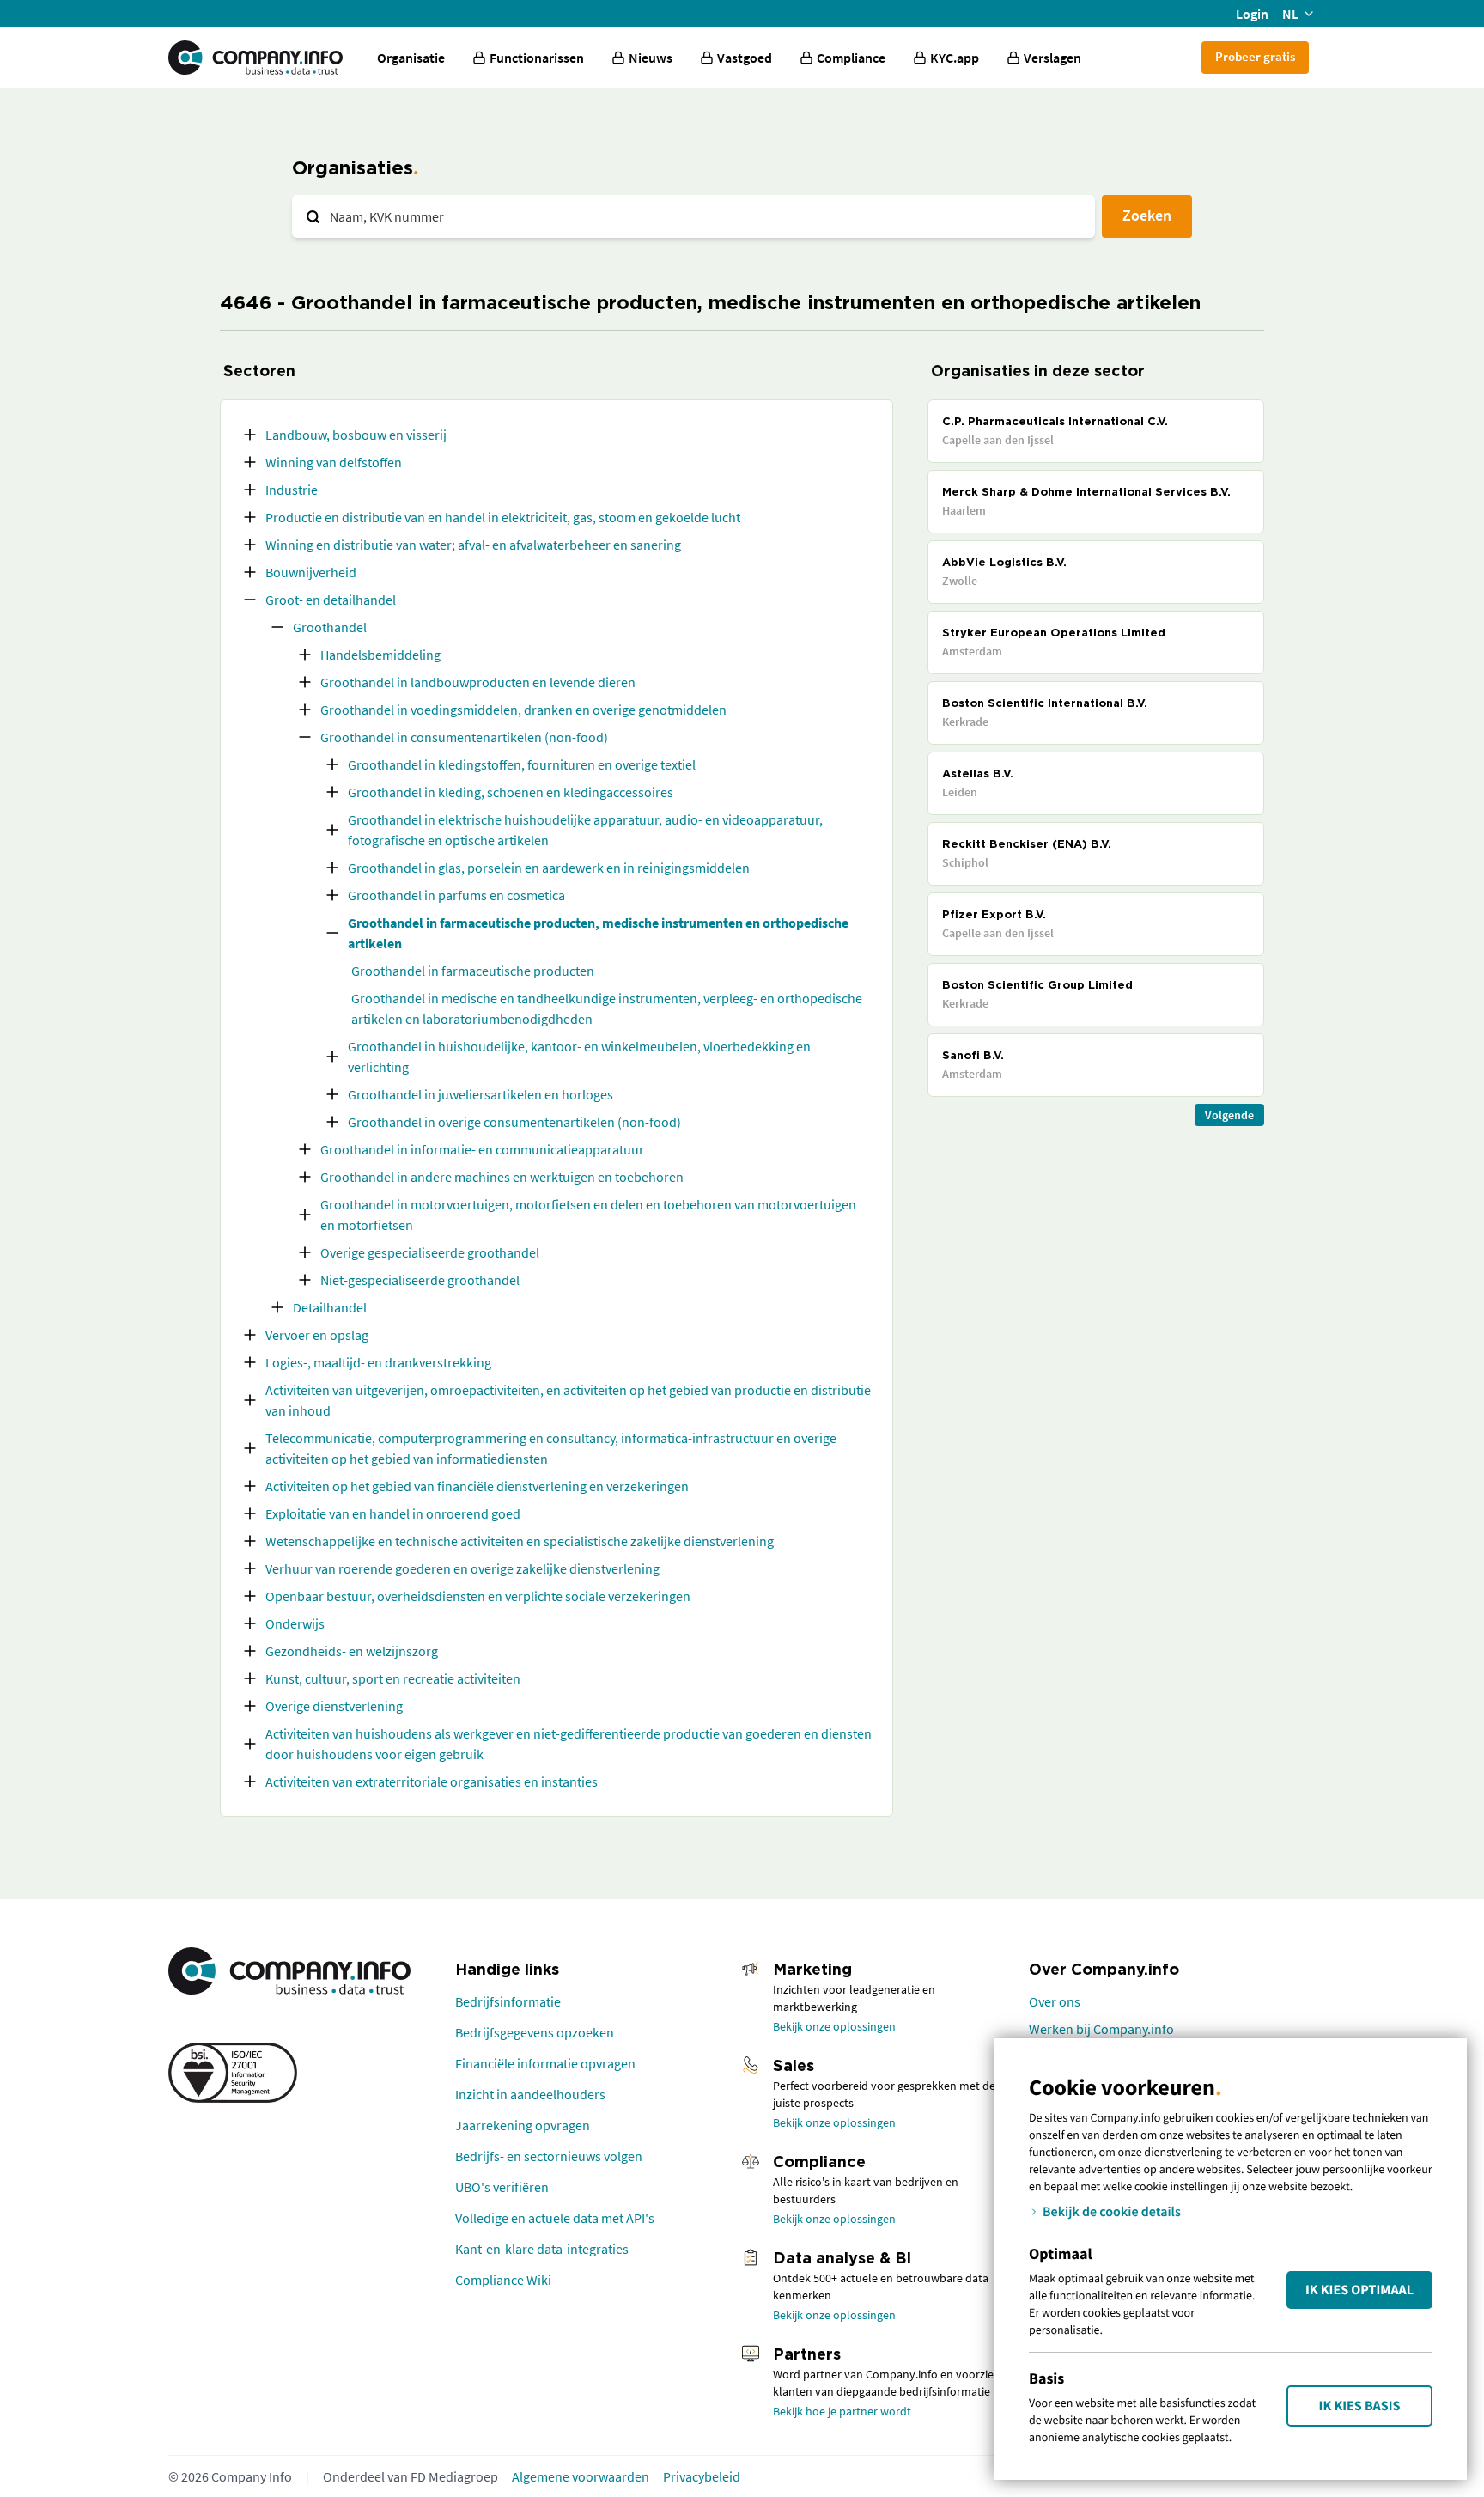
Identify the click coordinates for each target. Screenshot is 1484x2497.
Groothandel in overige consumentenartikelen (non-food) (514, 1122)
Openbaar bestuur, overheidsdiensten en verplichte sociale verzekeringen (478, 1596)
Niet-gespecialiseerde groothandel (420, 1280)
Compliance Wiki (503, 2280)
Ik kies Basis (1360, 2406)
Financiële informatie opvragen (545, 2063)
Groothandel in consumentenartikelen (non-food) (464, 737)
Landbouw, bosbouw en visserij (356, 435)
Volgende (1229, 1115)
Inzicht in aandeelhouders (530, 2094)
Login (1252, 14)
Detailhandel (330, 1307)
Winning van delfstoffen (334, 462)
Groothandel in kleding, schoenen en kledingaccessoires (511, 792)
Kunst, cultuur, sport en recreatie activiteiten (393, 1678)
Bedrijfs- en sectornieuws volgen (549, 2156)
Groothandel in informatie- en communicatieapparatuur (482, 1149)
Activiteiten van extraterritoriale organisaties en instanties (432, 1781)
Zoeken (1147, 215)
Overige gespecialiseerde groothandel (430, 1252)
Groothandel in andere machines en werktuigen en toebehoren (502, 1177)
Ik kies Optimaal (1359, 2290)
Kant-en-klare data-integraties (542, 2249)
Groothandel (330, 627)
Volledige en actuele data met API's (555, 2218)
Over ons (1055, 2001)
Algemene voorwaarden (581, 2476)
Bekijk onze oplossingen (834, 2026)
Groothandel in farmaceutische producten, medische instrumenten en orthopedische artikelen (598, 933)
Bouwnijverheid (311, 572)
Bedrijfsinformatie (508, 2001)
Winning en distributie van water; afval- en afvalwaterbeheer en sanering (473, 545)
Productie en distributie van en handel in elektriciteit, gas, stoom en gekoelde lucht (503, 517)
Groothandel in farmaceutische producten (473, 971)
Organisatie (411, 58)
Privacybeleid (702, 2476)
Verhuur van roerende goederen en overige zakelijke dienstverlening (462, 1568)
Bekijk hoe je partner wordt (842, 2411)
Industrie (292, 490)
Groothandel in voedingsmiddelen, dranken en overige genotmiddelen (523, 710)
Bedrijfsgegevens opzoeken (535, 2032)
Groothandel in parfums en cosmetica (456, 895)
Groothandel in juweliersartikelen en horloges (480, 1094)
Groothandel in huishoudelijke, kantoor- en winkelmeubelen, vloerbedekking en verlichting (579, 1057)
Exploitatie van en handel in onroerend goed (393, 1513)
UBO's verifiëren (502, 2187)
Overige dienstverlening (334, 1706)
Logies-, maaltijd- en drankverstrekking (378, 1362)
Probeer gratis (1255, 56)
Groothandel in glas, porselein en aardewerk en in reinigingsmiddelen (549, 868)
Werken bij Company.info (1101, 2029)
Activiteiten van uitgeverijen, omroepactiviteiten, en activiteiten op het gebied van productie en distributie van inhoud (568, 1400)
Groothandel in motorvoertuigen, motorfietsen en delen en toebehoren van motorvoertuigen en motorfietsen (588, 1215)
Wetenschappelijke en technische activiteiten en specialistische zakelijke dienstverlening (520, 1541)
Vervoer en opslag (317, 1335)
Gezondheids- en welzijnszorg (352, 1651)
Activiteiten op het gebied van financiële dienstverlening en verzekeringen (477, 1486)
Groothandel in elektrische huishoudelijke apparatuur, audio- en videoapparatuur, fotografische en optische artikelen (585, 830)
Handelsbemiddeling (380, 655)
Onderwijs (295, 1623)
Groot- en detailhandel (331, 600)
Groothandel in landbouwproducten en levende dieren (478, 682)
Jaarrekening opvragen (523, 2125)
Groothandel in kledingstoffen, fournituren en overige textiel (522, 764)
